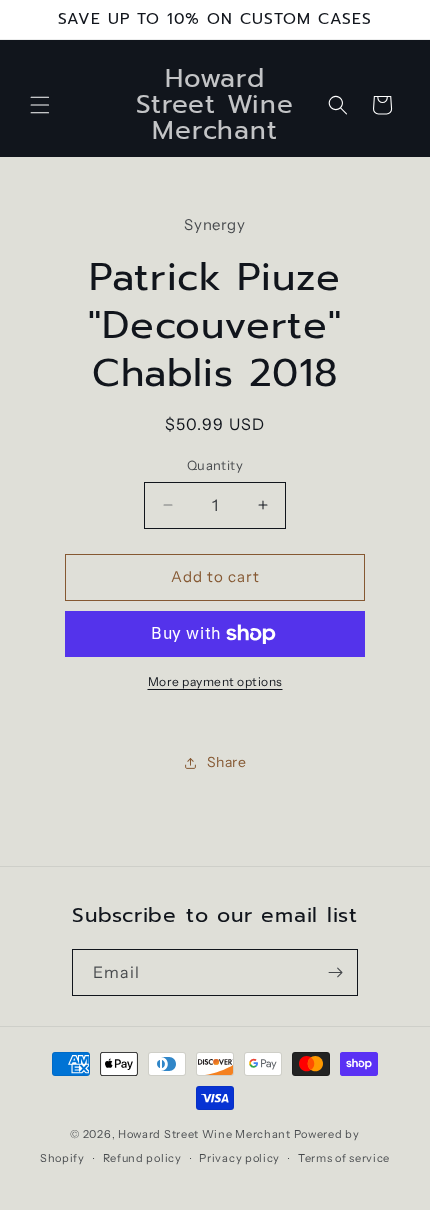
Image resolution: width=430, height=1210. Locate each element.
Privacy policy (239, 1158)
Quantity (215, 465)
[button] (40, 105)
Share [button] (227, 762)
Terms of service (344, 1158)
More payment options (215, 681)
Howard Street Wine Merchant (204, 1134)
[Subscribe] (335, 972)
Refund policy (142, 1158)
